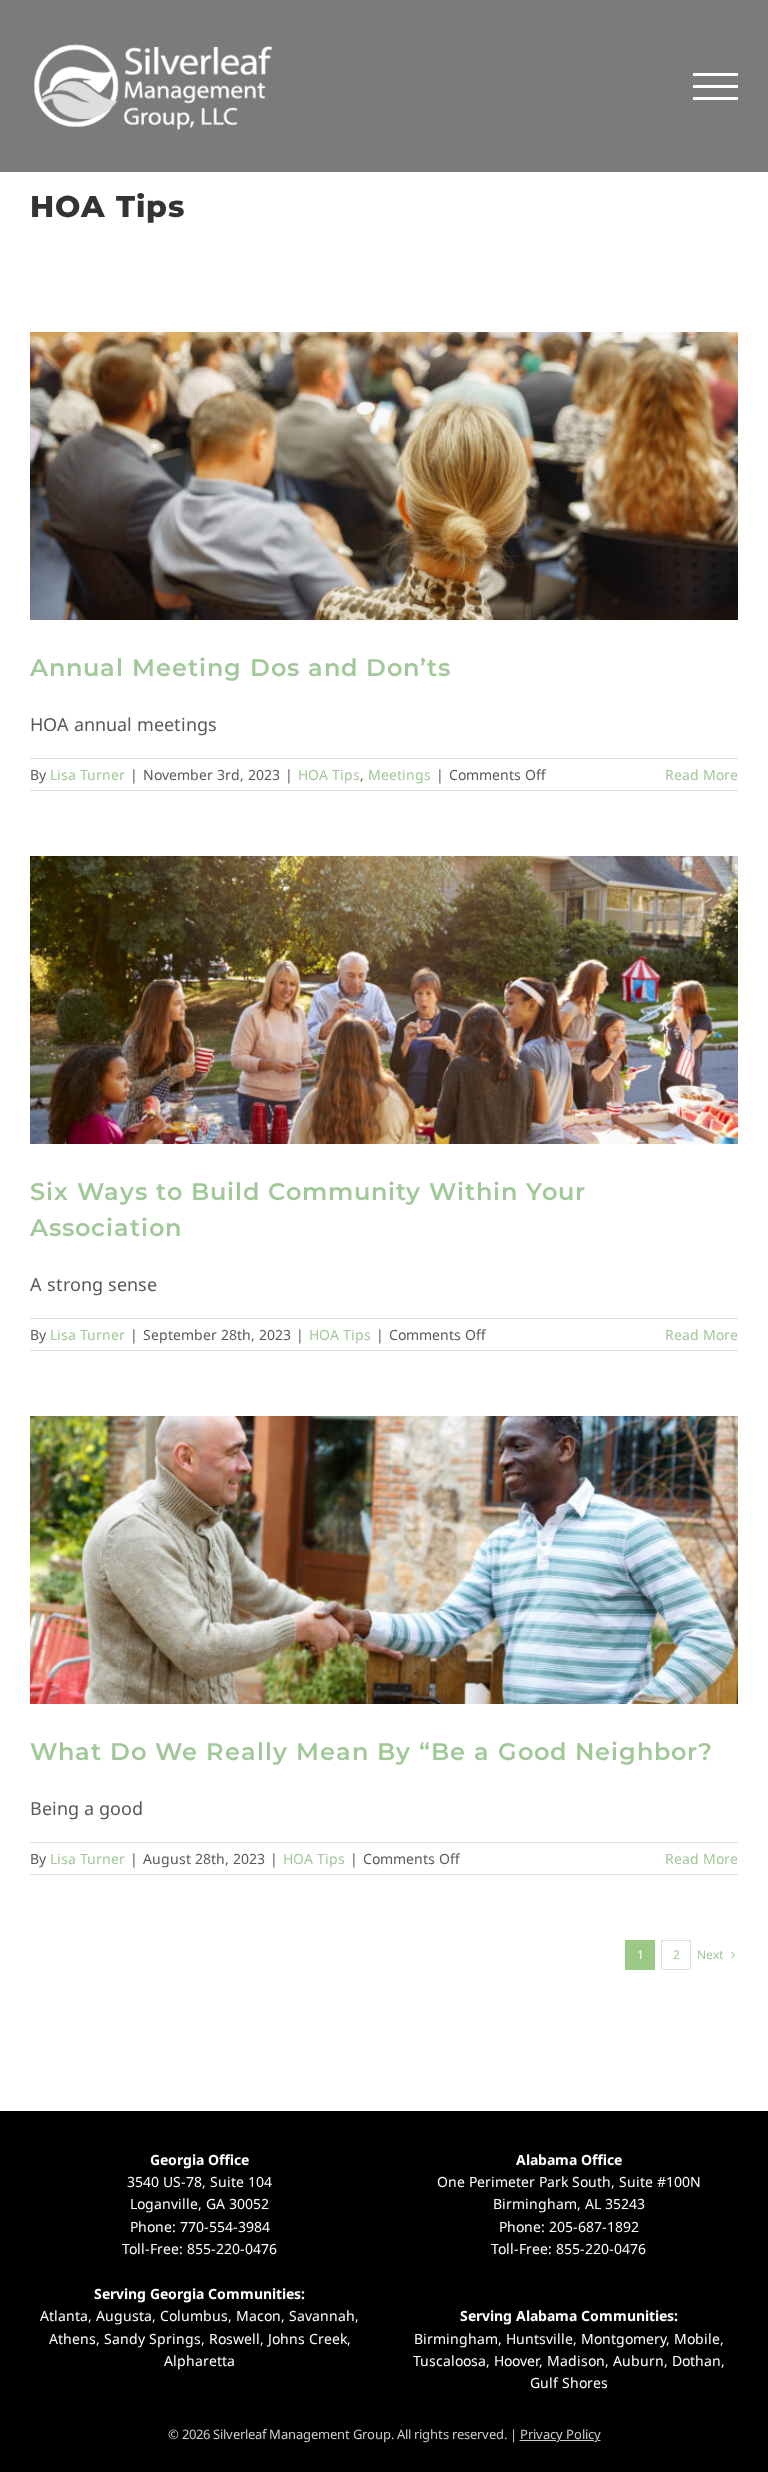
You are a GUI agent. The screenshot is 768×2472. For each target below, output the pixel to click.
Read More (701, 774)
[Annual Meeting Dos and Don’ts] (384, 476)
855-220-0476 (232, 2248)
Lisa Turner (87, 774)
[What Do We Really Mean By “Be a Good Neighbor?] (384, 1560)
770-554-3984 (225, 2226)
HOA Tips (329, 774)
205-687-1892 (594, 2226)
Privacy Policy (560, 2434)
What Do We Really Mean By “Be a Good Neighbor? (371, 1751)
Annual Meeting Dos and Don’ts (240, 667)
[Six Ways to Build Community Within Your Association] (384, 1000)
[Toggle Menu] (716, 86)
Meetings (399, 774)
